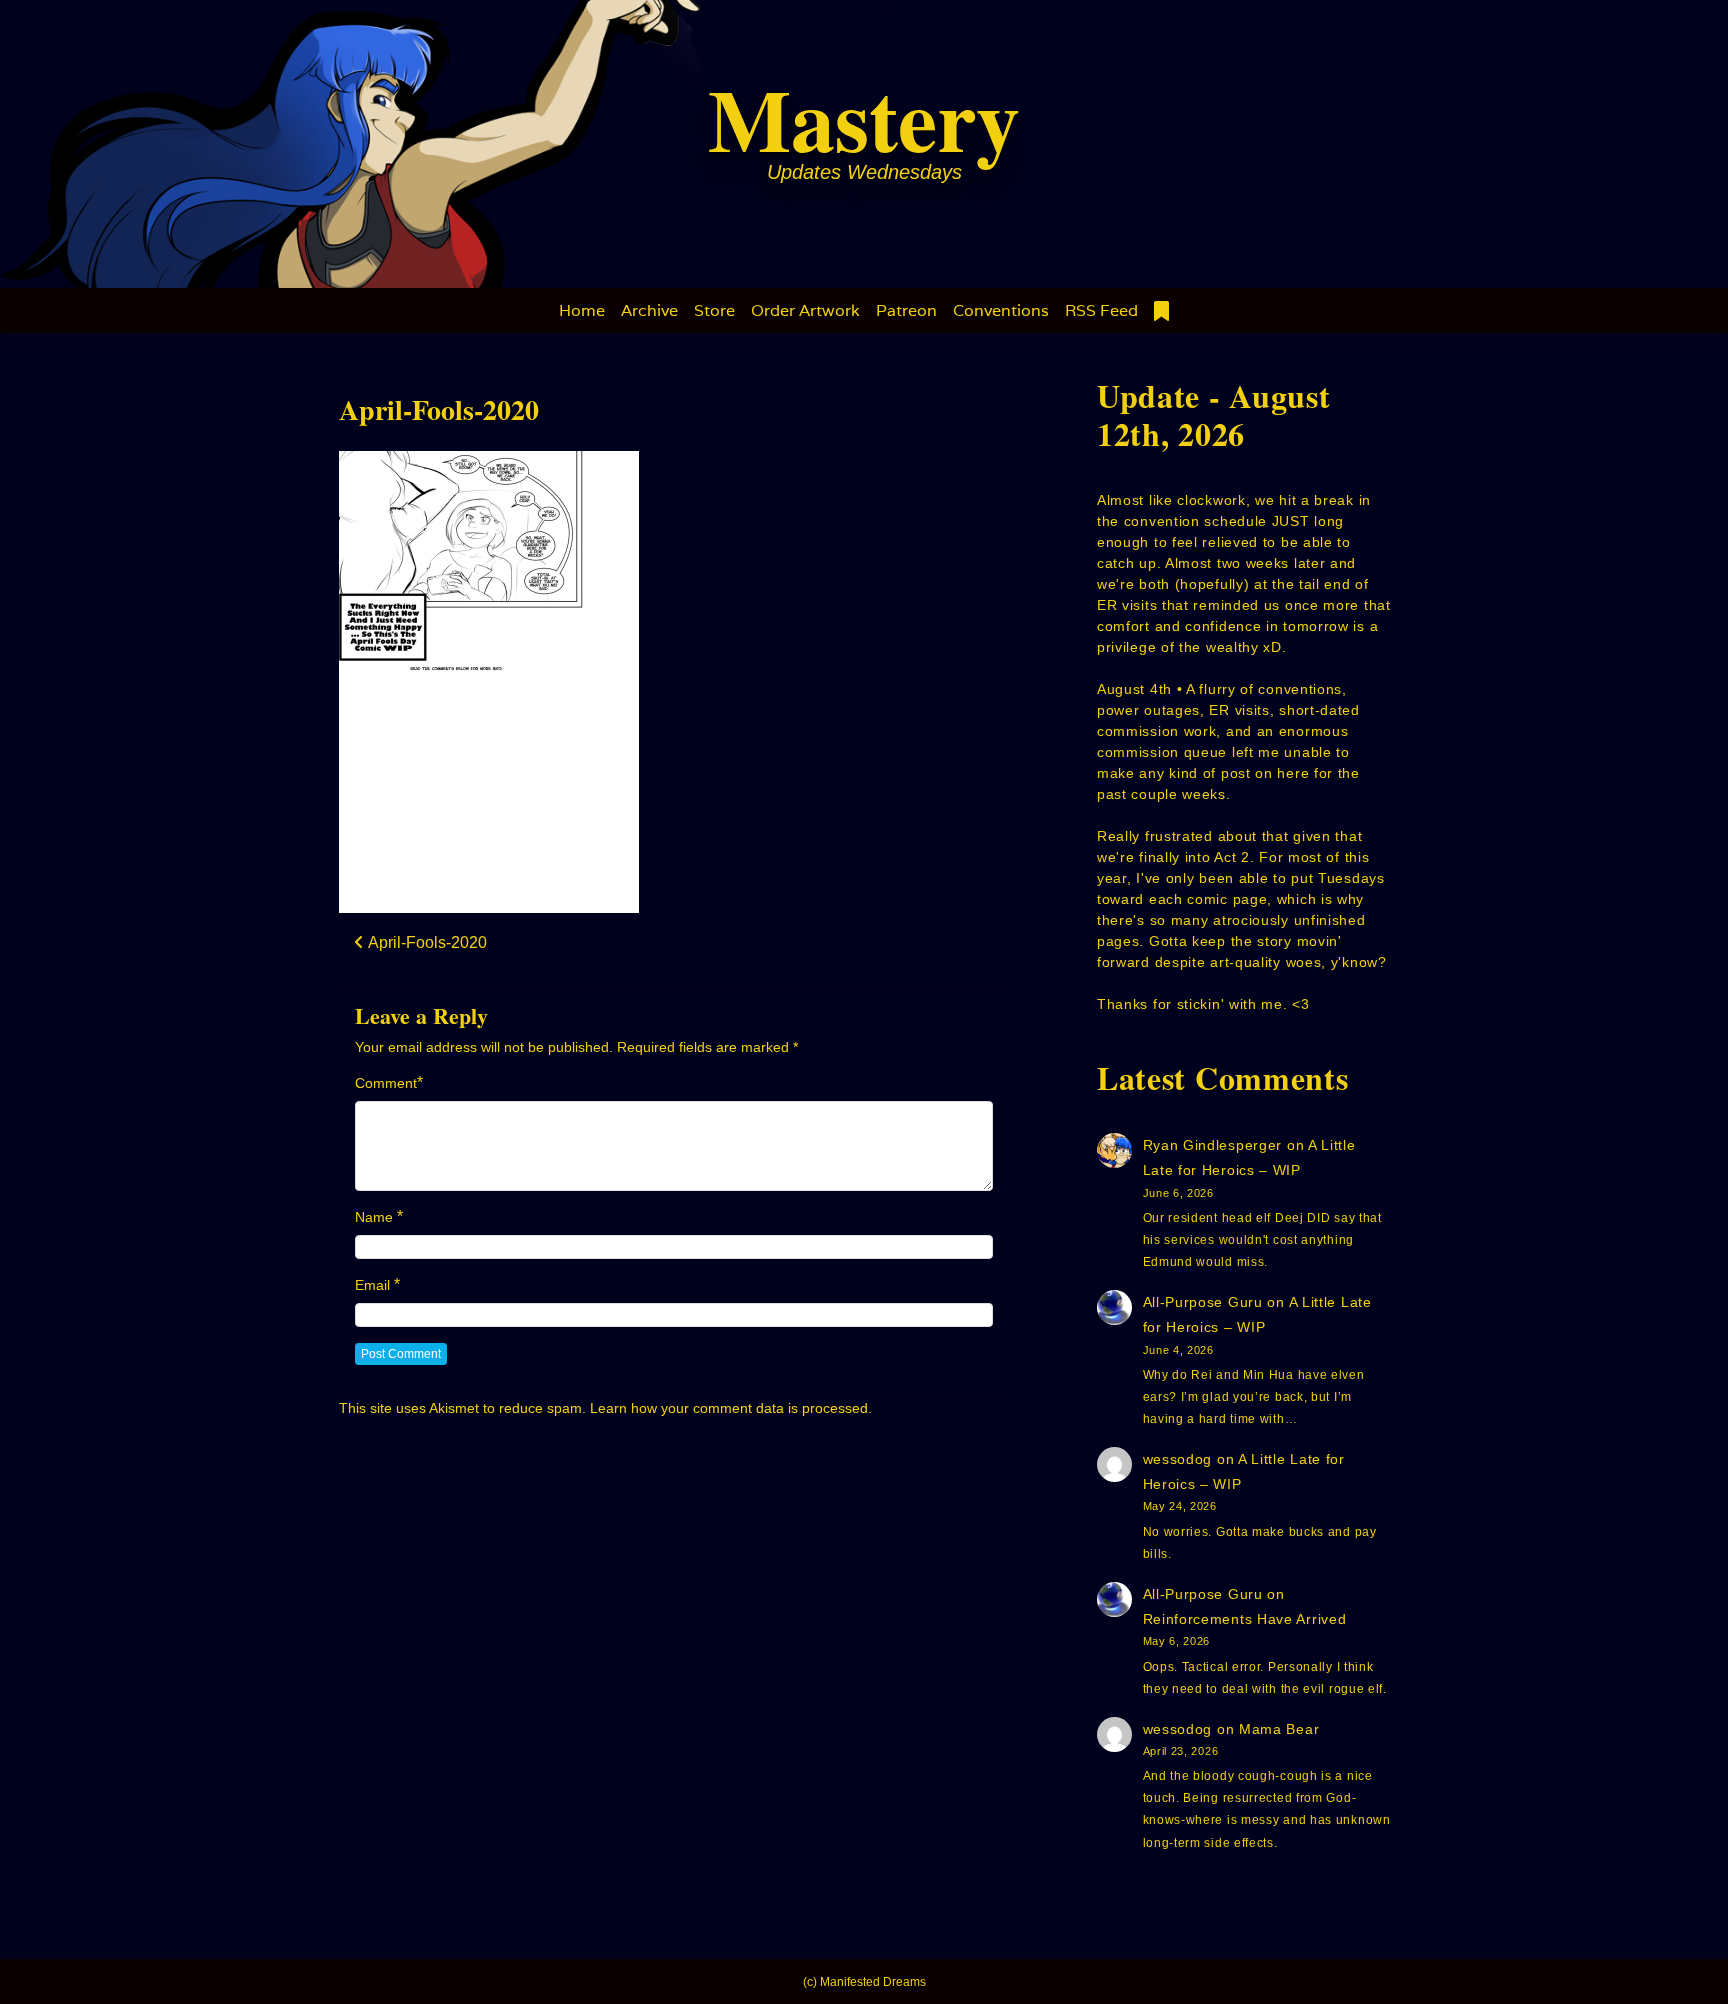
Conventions (1001, 310)
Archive (649, 310)
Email (372, 1285)
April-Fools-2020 (439, 409)
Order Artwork (805, 310)
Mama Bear (1279, 1729)
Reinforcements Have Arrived (1245, 1619)
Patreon (906, 310)
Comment (386, 1083)
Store (714, 310)
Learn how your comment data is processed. (731, 1408)
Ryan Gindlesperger (1213, 1145)
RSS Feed (1101, 310)
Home (582, 310)
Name (374, 1217)
